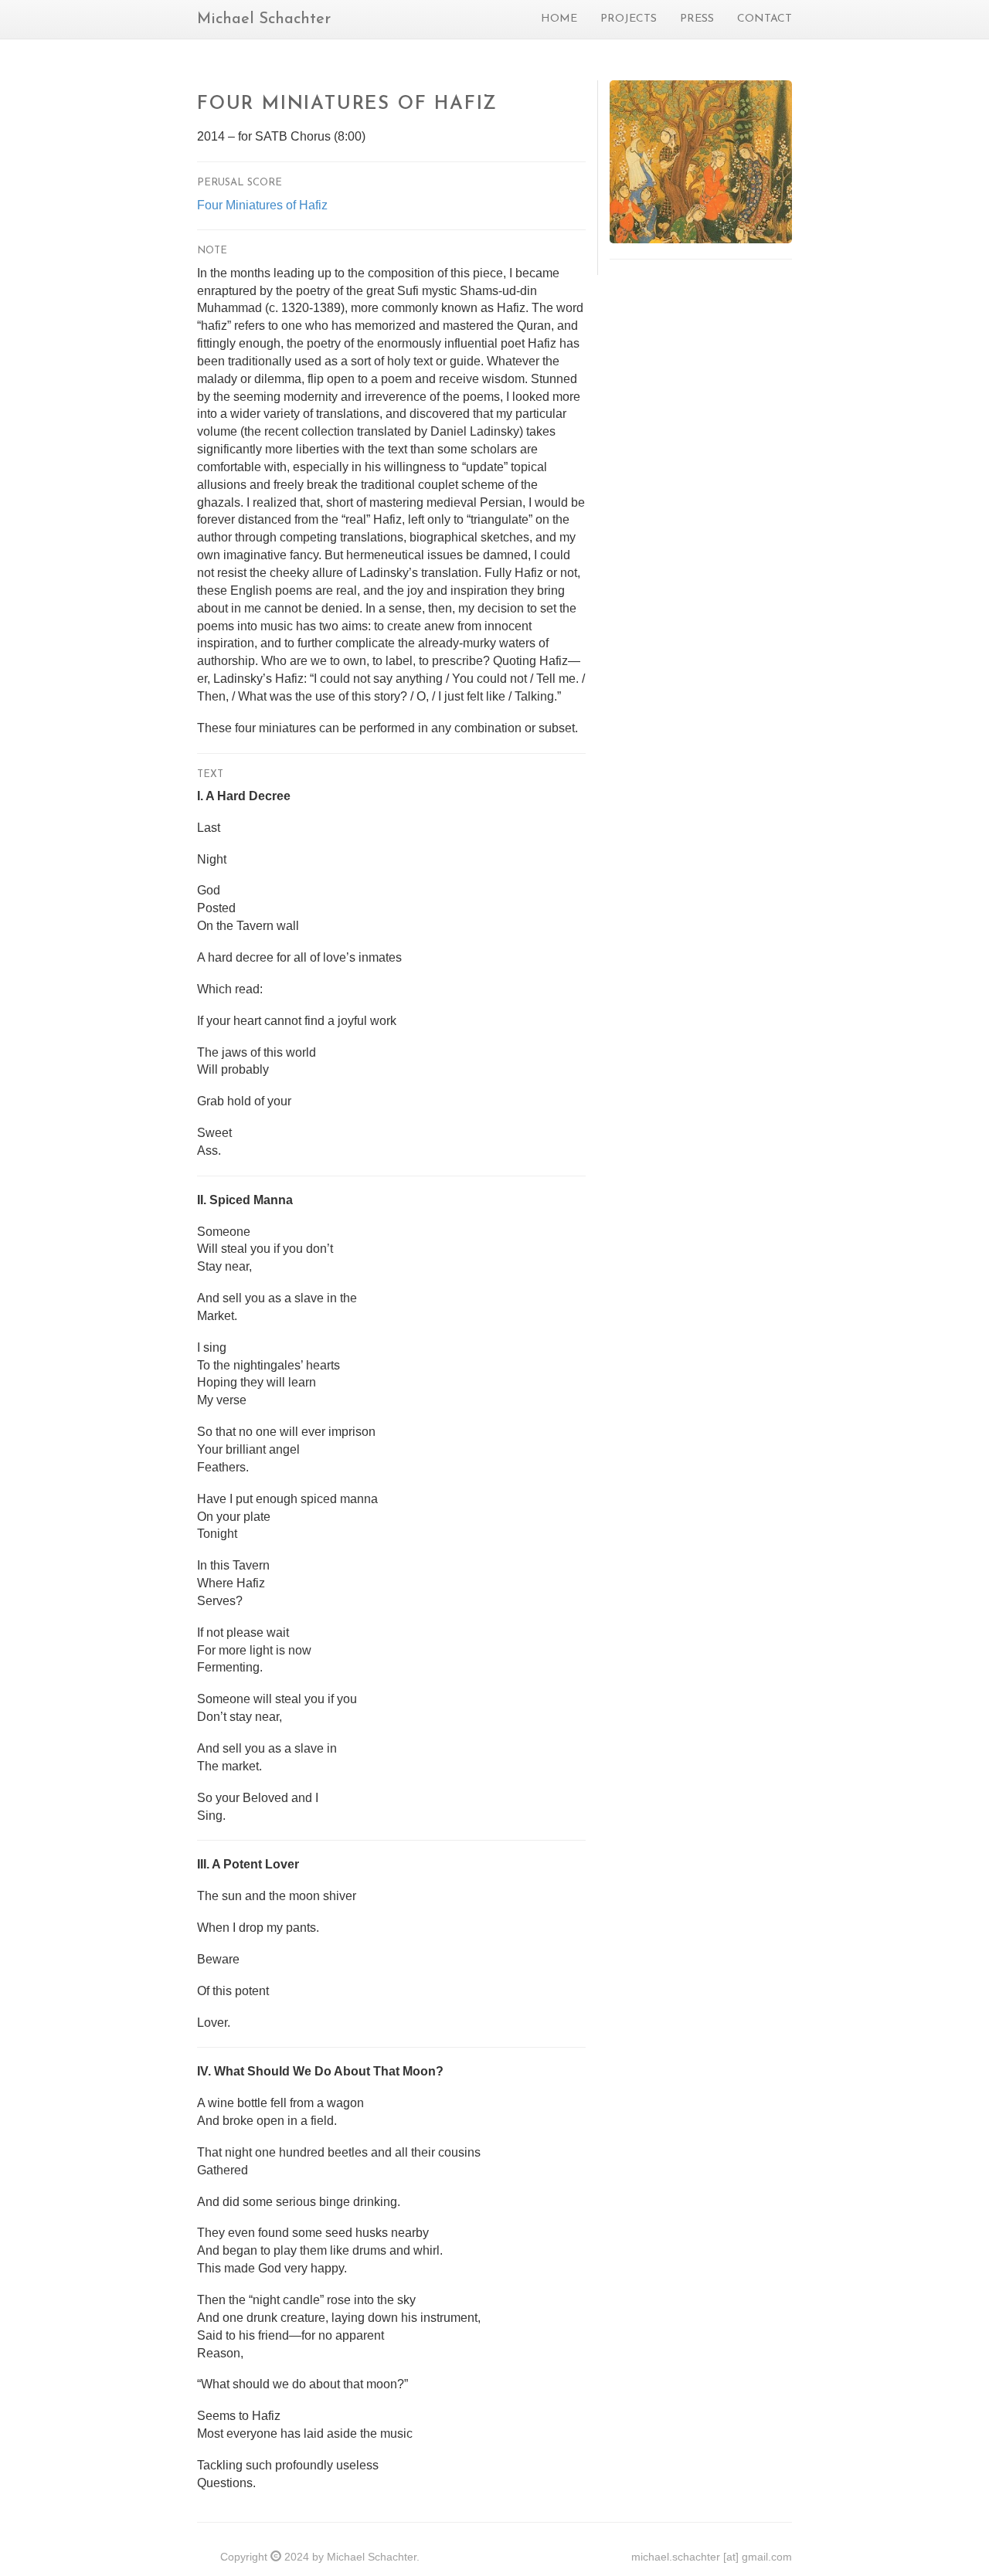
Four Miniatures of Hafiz (262, 205)
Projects (629, 19)
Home (559, 19)
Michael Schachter (264, 19)
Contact (765, 19)
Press (697, 19)
